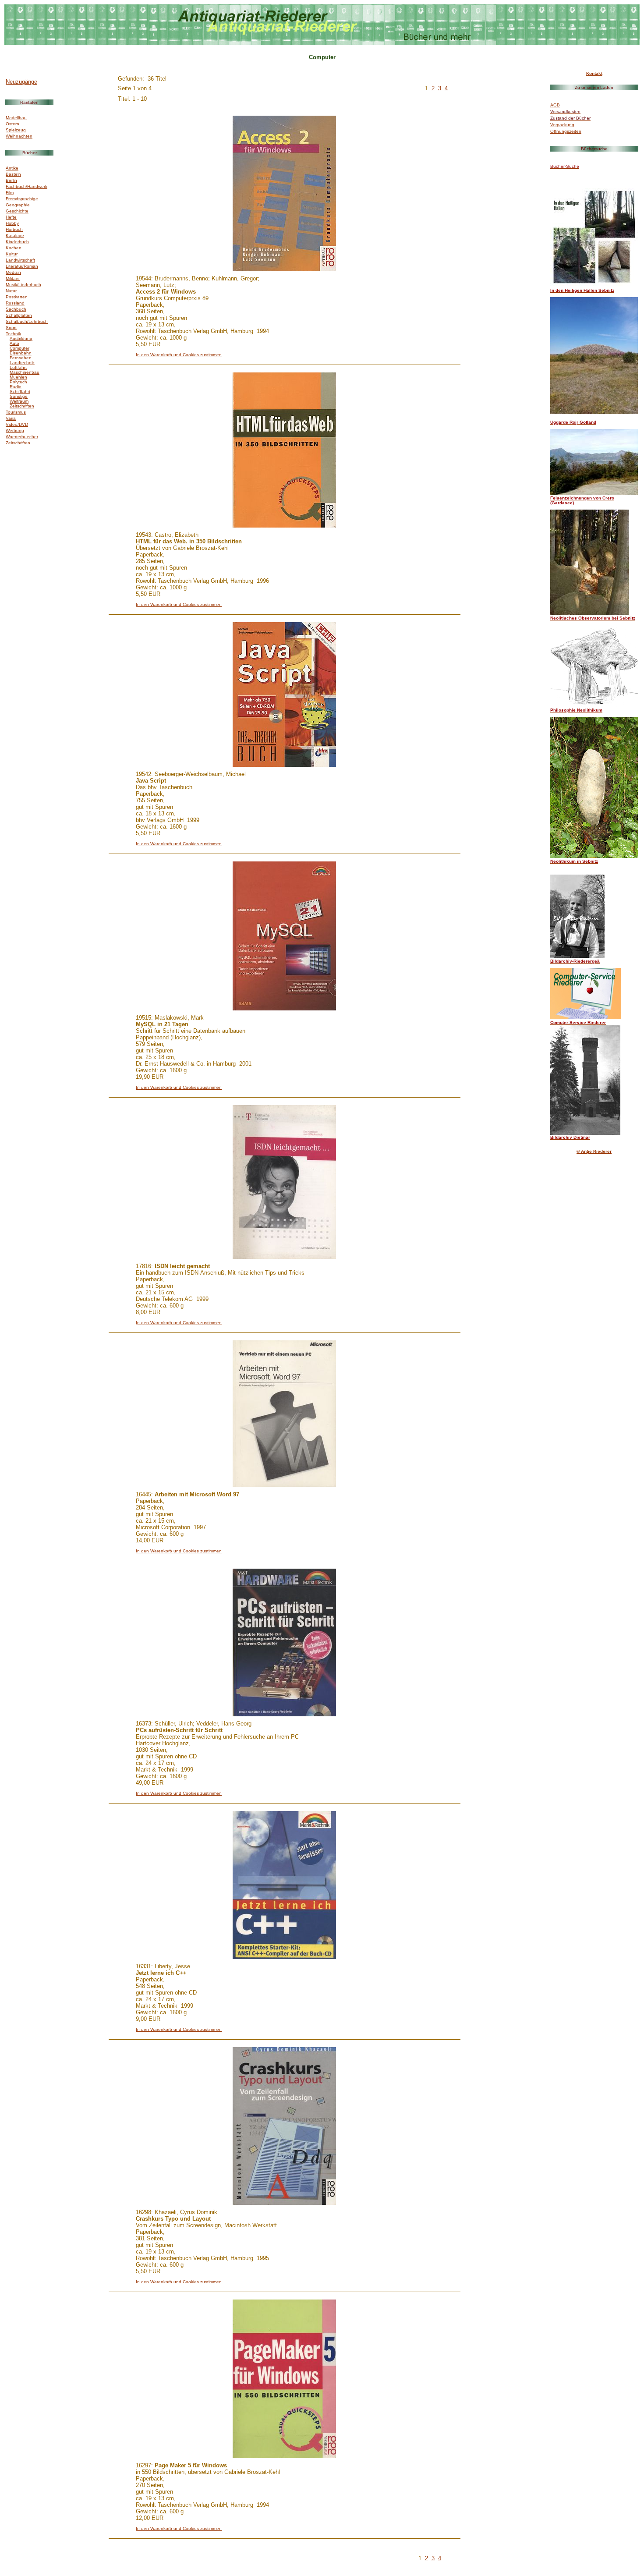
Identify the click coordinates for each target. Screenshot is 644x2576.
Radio (16, 387)
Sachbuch (16, 309)
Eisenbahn (21, 353)
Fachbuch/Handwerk (27, 186)
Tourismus (16, 412)
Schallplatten (19, 315)
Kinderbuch (17, 242)
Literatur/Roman (22, 266)
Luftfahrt (18, 367)
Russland (15, 303)
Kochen (14, 248)
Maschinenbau (25, 372)
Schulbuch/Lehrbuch (27, 321)
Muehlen (18, 377)
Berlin (11, 180)
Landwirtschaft (20, 260)
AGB (555, 105)
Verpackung (562, 125)
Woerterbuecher (22, 437)
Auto (14, 343)
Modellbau (16, 118)
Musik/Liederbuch (23, 285)
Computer (19, 348)
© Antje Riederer (594, 1151)
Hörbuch (14, 229)
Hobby (12, 223)
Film (10, 193)
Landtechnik (22, 363)
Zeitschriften (22, 406)
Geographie (18, 205)
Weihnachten (19, 136)
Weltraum (19, 401)
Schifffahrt (20, 392)
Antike (12, 168)
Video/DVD (17, 424)
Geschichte (17, 211)
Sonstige (19, 396)
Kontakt (594, 73)
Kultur (12, 254)
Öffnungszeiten (566, 131)
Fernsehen (21, 358)
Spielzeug (16, 130)
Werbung (15, 431)
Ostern (12, 124)
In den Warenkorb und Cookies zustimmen (179, 355)
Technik (13, 334)
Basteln (13, 174)
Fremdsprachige (22, 199)
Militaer (13, 278)
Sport (11, 328)
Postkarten (17, 297)
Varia (11, 418)
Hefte (11, 217)
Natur (11, 291)
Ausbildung (21, 338)
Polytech (18, 382)
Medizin (13, 272)
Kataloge (15, 236)
